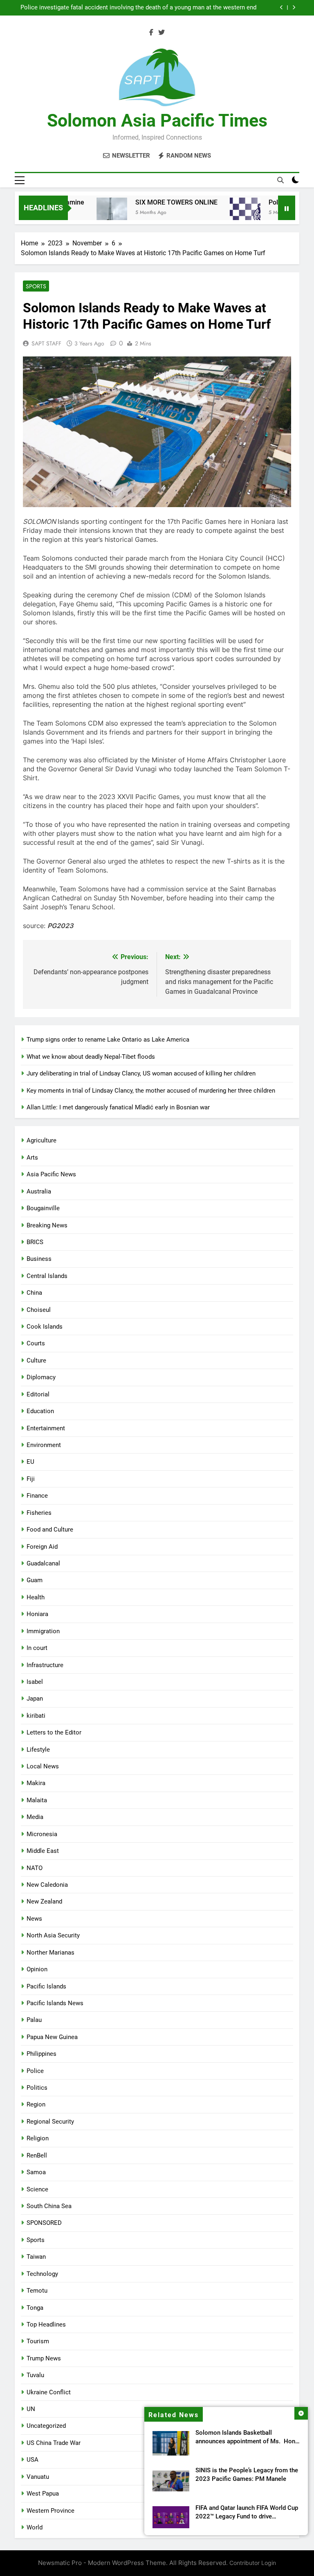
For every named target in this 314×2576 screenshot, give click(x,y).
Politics (37, 2088)
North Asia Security (53, 1935)
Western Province (50, 2511)
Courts (36, 1343)
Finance (37, 1496)
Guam (35, 1580)
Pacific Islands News (55, 2003)
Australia (39, 1191)
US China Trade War (54, 2443)
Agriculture (41, 1140)
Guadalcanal (43, 1563)
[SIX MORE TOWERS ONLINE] (91, 213)
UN (31, 2409)
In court (37, 1648)
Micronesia (42, 1834)
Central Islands (47, 1276)
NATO (35, 1868)
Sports (36, 286)
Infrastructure (45, 1665)
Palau (34, 2020)
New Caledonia (47, 1885)
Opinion (37, 1969)
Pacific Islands (46, 1986)
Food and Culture (50, 1530)
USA (33, 2460)
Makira (36, 1783)
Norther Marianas (50, 1953)
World (35, 2527)
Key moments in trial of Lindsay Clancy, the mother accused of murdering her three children (151, 1091)
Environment (44, 1445)
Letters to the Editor (54, 1732)
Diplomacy (41, 1377)
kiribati (36, 1716)
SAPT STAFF (46, 343)
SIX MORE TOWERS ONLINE (156, 202)
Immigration (43, 1631)
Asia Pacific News (51, 1174)
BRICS (35, 1242)
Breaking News (47, 1225)
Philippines (41, 2054)
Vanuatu (38, 2477)
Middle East (43, 1851)
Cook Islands (45, 1327)
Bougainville (43, 1208)
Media (35, 1817)
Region (36, 2104)
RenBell (37, 2155)
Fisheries (39, 1513)
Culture (36, 1360)
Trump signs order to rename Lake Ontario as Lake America (108, 1040)
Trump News (44, 2358)
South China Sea (49, 2206)
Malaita (37, 1800)
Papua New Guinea (52, 2037)
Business (39, 1259)
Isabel (35, 1682)
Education (40, 1411)
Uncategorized (46, 2426)
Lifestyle (38, 1750)
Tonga (35, 2308)
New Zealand (44, 1901)
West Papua (43, 2494)
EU (30, 1462)
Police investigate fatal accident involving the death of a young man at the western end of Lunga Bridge (138, 8)
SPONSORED (44, 2223)
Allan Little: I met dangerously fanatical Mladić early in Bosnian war (118, 1107)
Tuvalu (35, 2375)
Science (37, 2189)
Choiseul (39, 1310)
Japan (35, 1699)
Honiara (37, 1614)
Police (35, 2071)
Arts (32, 1158)
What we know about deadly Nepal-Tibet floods (91, 1057)
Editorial (38, 1394)
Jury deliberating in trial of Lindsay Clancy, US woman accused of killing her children (141, 1073)
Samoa (36, 2172)
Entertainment (46, 1428)
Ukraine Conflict (49, 2392)
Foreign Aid (42, 1547)
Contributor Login (253, 2563)
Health (36, 1597)
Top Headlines (46, 2324)
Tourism (38, 2341)
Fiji (31, 1479)
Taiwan (36, 2257)
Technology (42, 2274)
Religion (38, 2138)
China (34, 1293)
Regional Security (50, 2122)
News (34, 1919)
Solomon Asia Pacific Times (157, 120)
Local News (43, 1766)
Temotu (37, 2291)
